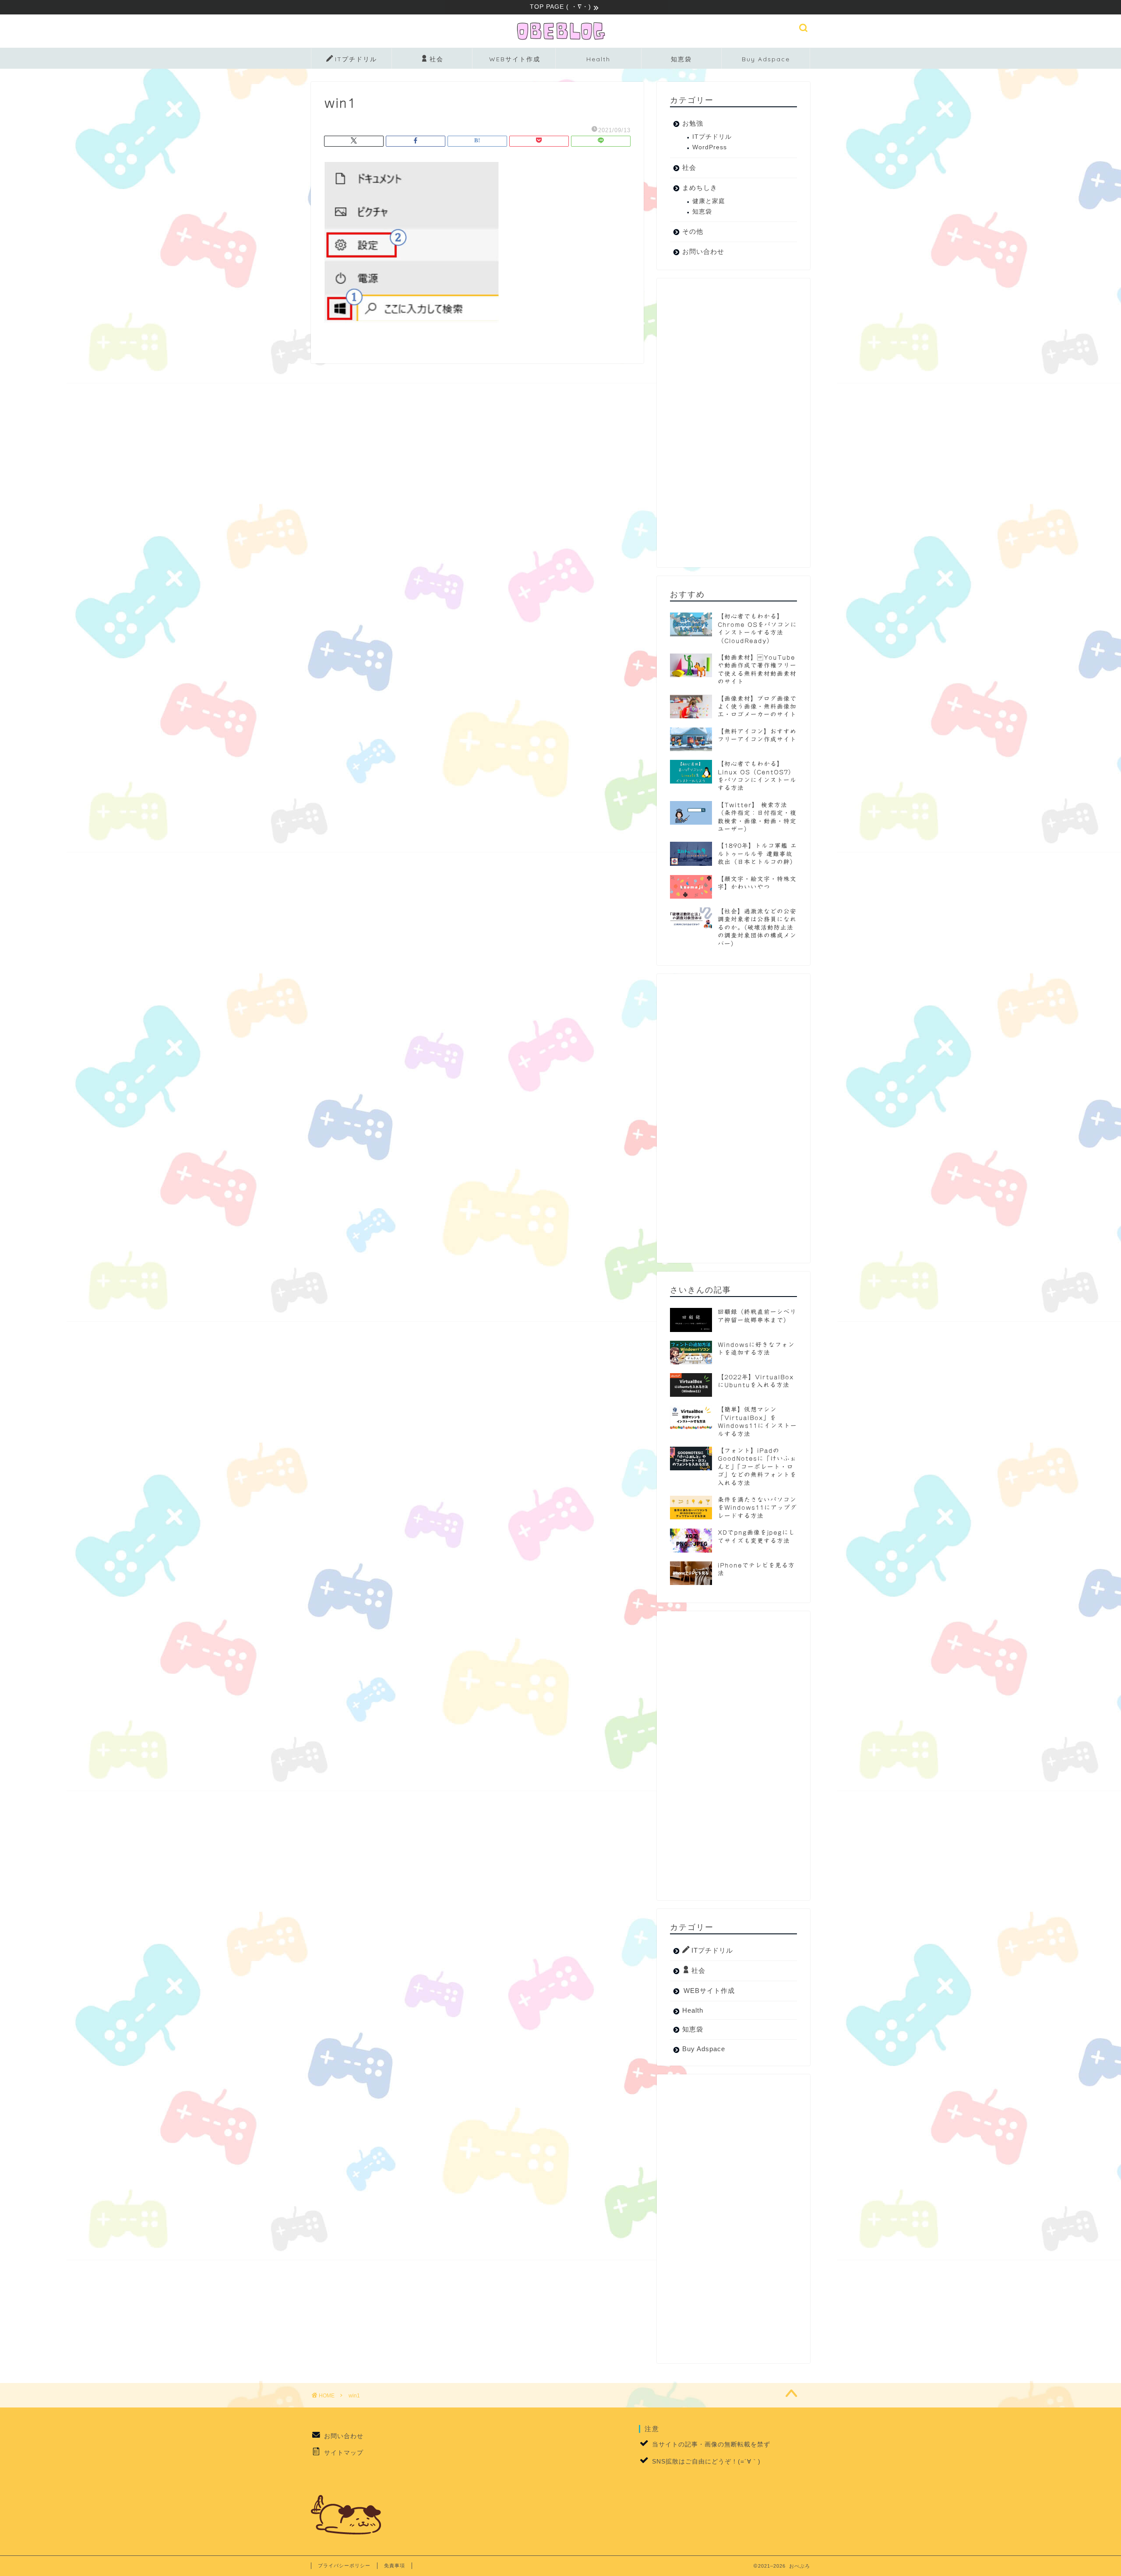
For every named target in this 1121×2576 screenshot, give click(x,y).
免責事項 (395, 2565)
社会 (437, 59)
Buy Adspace (766, 59)
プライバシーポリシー (344, 2565)
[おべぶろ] (561, 40)
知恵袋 (681, 59)
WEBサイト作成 (515, 59)
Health (598, 59)
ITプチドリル (356, 59)
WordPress (710, 147)
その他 (693, 231)
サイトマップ (344, 2453)
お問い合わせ (703, 251)
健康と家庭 (709, 201)
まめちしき (700, 188)
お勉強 (693, 123)
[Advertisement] (733, 423)
